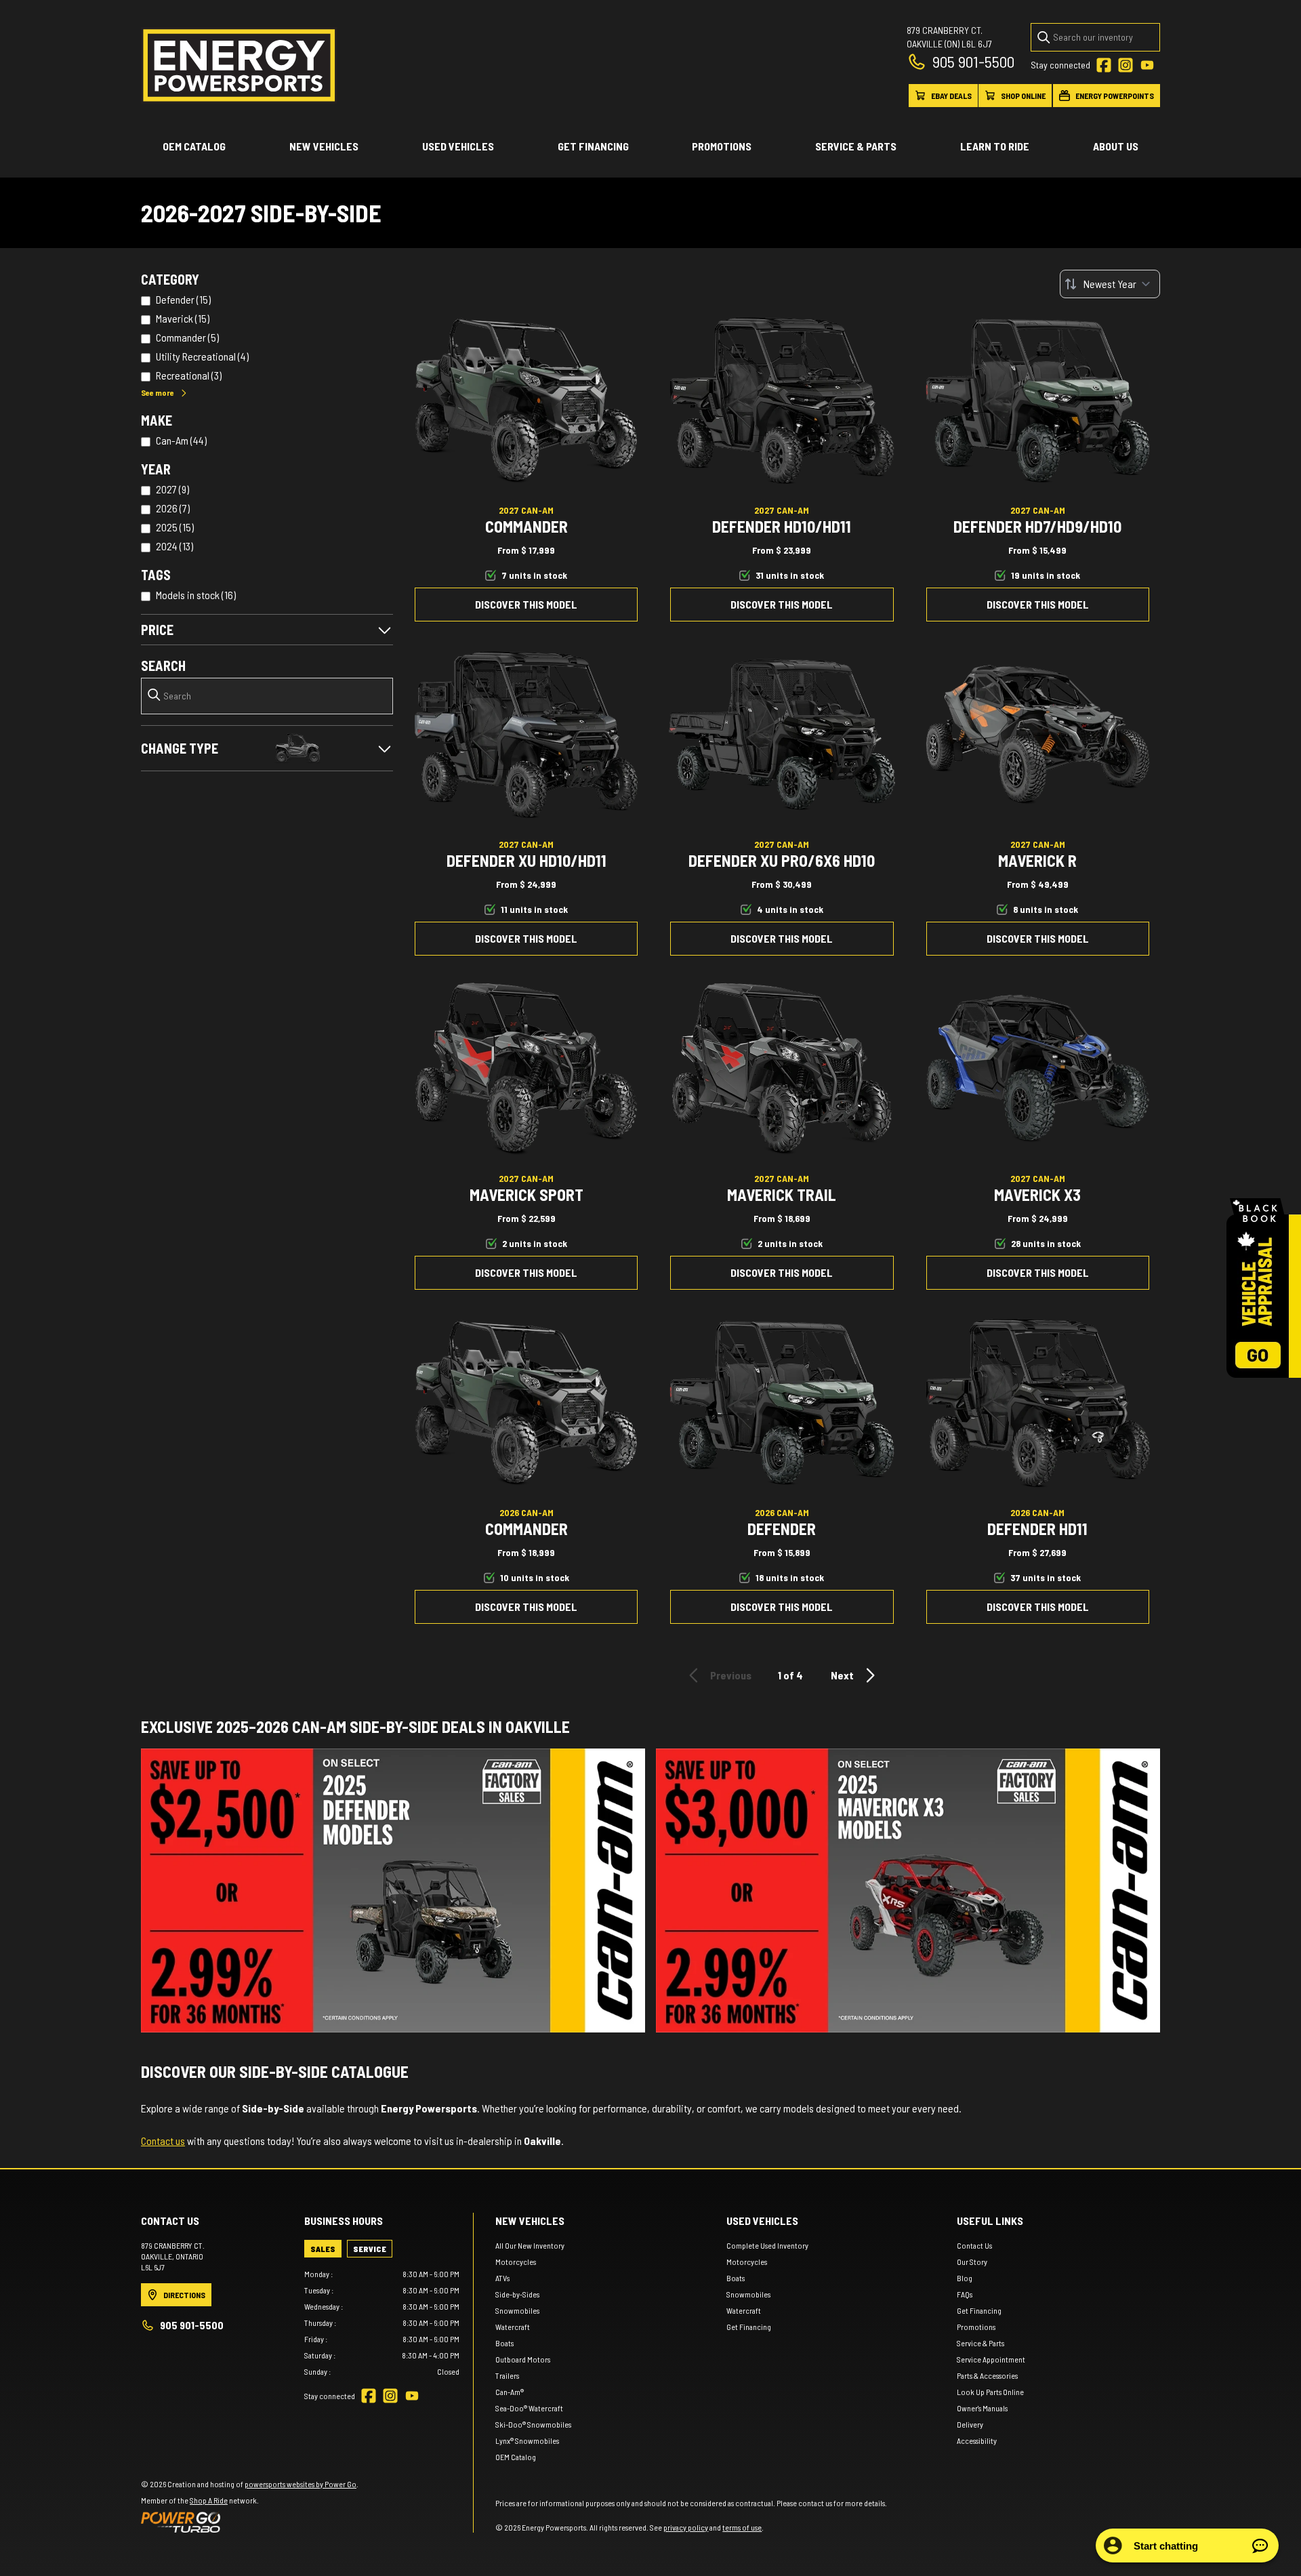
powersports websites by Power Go (301, 2484)
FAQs (965, 2294)
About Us (1116, 146)
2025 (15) (175, 527)
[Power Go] (250, 2522)
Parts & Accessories (987, 2375)
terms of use (742, 2527)
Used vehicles (458, 146)
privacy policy (686, 2527)
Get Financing (593, 146)
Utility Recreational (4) (202, 356)
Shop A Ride (209, 2500)
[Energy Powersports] (239, 65)
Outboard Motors (523, 2359)
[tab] (323, 2249)
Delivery (970, 2424)
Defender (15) (183, 299)
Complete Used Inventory (767, 2245)
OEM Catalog (194, 146)
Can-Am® (510, 2392)
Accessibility (977, 2440)
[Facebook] (1104, 65)
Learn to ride (995, 146)
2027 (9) (172, 489)
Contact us (163, 2141)
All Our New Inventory (530, 2245)
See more (158, 392)
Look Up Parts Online (990, 2392)
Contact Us (974, 2245)
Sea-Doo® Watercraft (529, 2408)
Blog (965, 2278)
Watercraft (513, 2327)
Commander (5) (187, 337)
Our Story (972, 2262)
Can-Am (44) (181, 440)
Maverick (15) (183, 318)
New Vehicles (324, 146)
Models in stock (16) (196, 595)
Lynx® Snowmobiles (527, 2440)
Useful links (990, 2221)
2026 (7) (173, 508)
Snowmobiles (517, 2310)
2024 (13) (174, 546)
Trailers (507, 2375)
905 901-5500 (973, 61)
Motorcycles (516, 2262)
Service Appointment (991, 2359)
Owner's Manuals (982, 2408)
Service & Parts (856, 146)
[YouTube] (1147, 65)
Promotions (722, 146)
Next (842, 1675)
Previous (731, 1675)
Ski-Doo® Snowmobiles (533, 2424)
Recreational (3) (189, 375)
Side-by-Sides (517, 2294)
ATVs (502, 2278)
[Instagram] (1126, 65)
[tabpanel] (382, 2323)
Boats (504, 2343)
